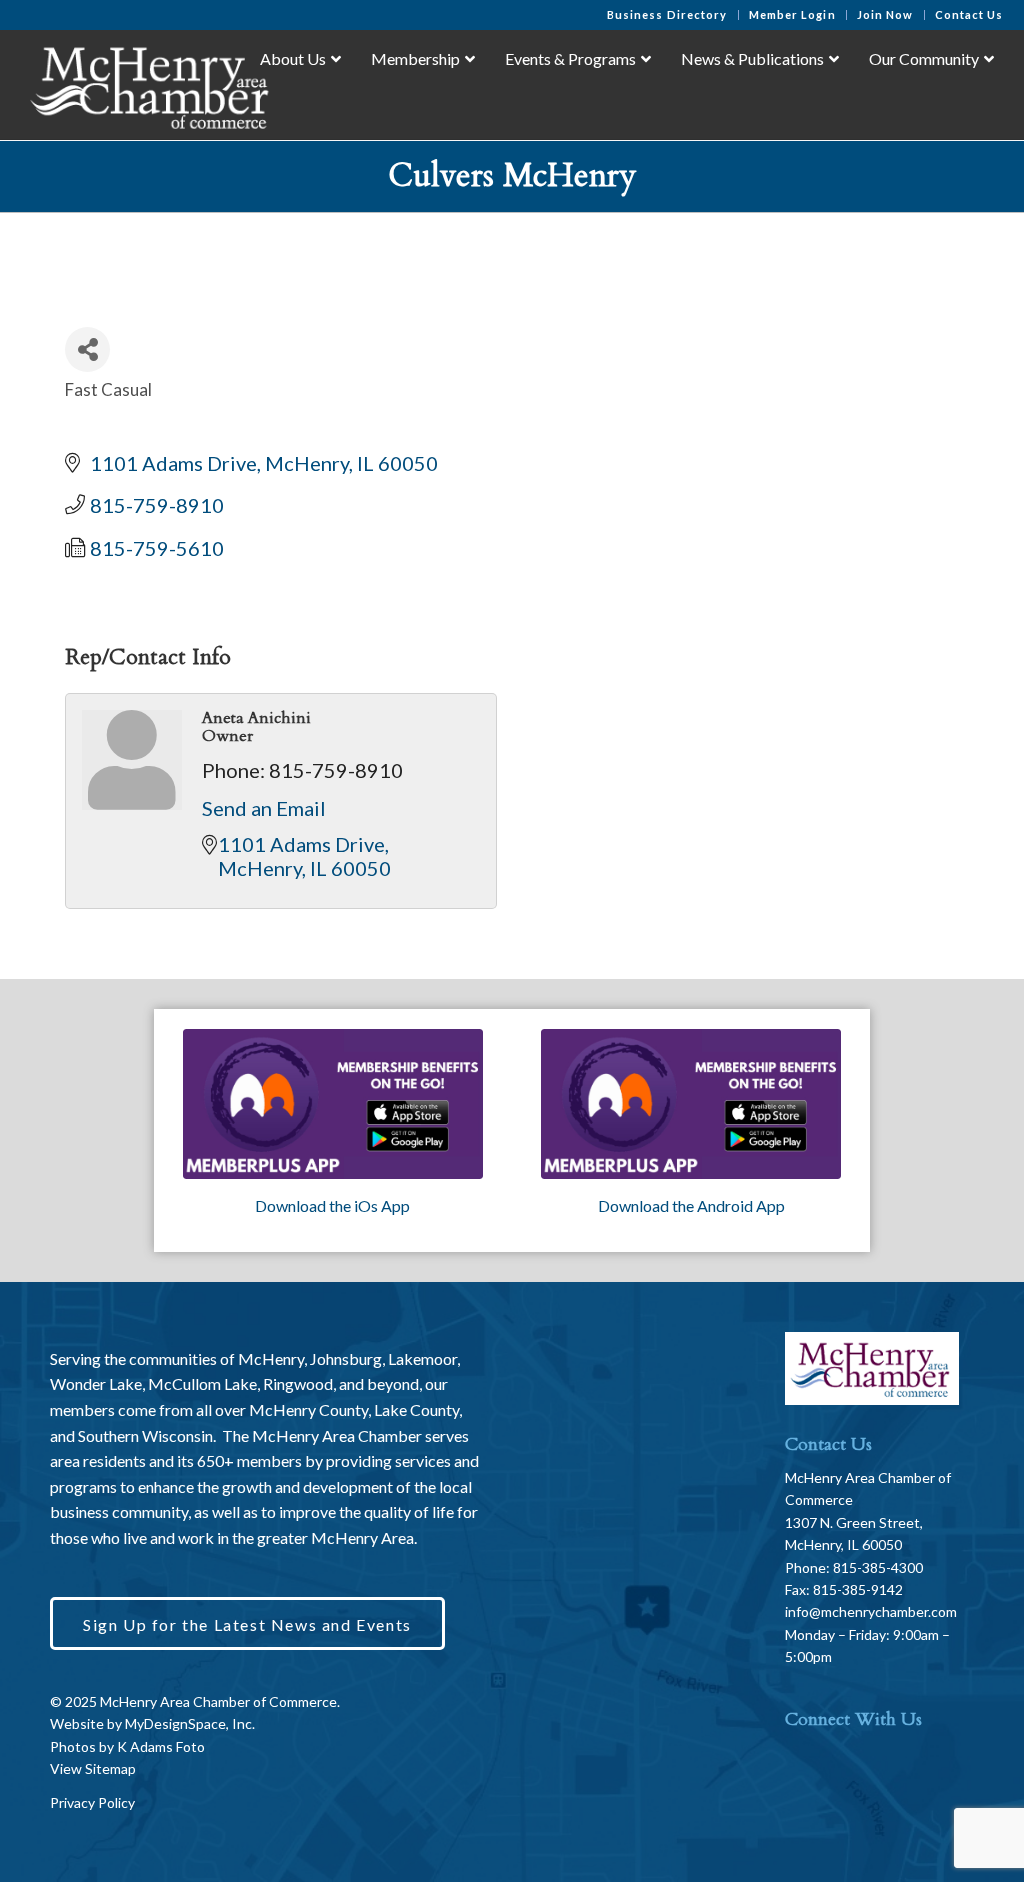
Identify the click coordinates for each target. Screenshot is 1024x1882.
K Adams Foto (161, 1746)
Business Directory (667, 14)
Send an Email (264, 808)
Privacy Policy (92, 1802)
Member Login (792, 14)
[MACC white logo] (147, 84)
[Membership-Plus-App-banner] (333, 1104)
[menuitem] (668, 15)
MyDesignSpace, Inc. (190, 1723)
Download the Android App (691, 1205)
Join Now (885, 14)
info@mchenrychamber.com (871, 1611)
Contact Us (969, 14)
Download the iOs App (332, 1205)
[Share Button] (87, 349)
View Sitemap (93, 1768)
